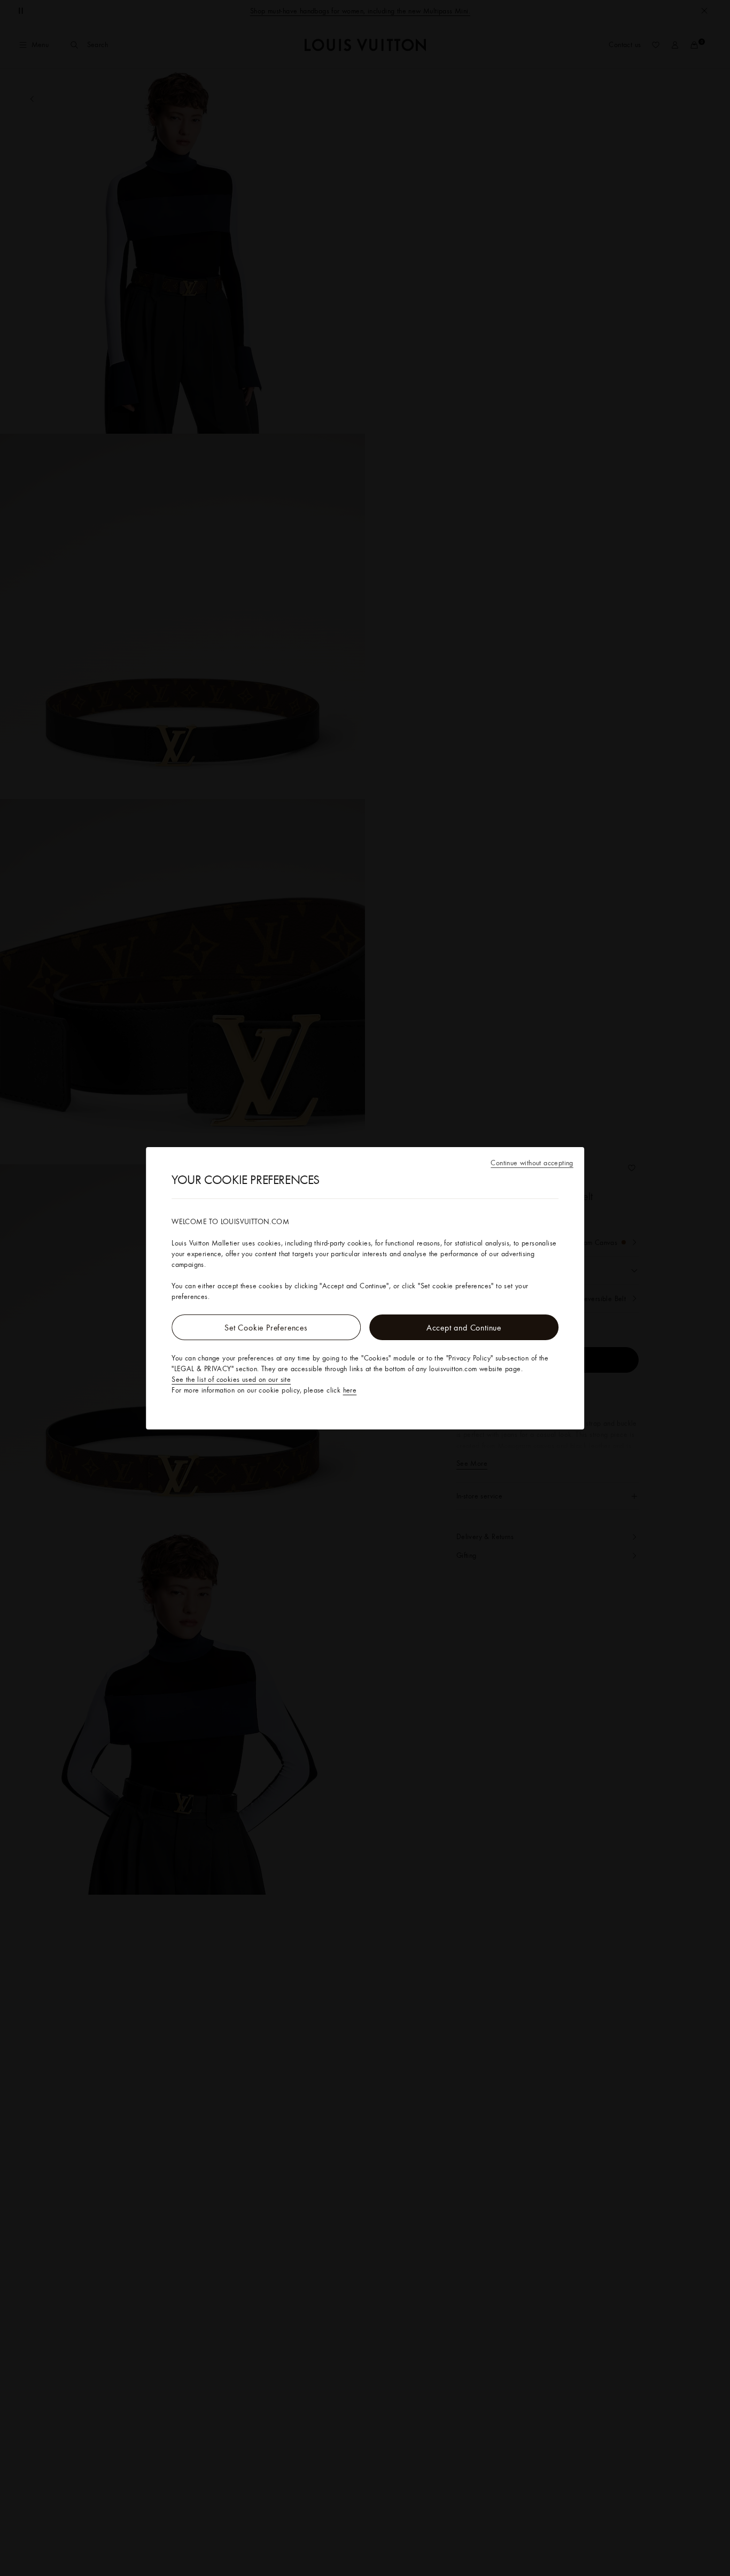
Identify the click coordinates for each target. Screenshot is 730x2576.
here (350, 1390)
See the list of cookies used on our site (231, 1379)
